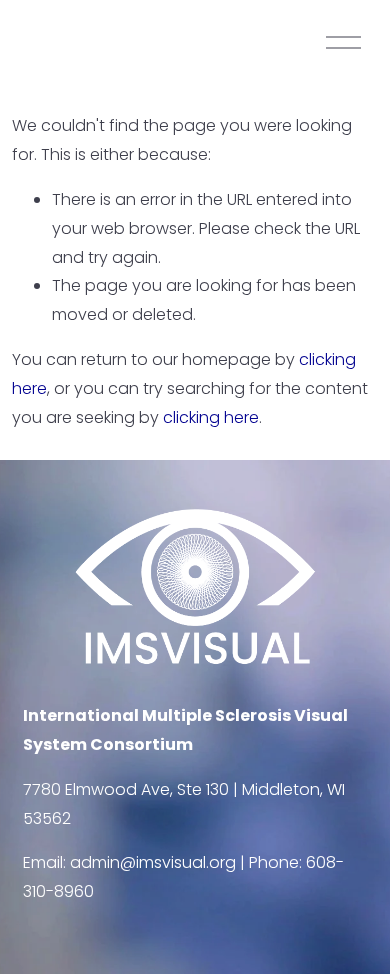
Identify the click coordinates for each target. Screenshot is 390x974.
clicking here (211, 417)
